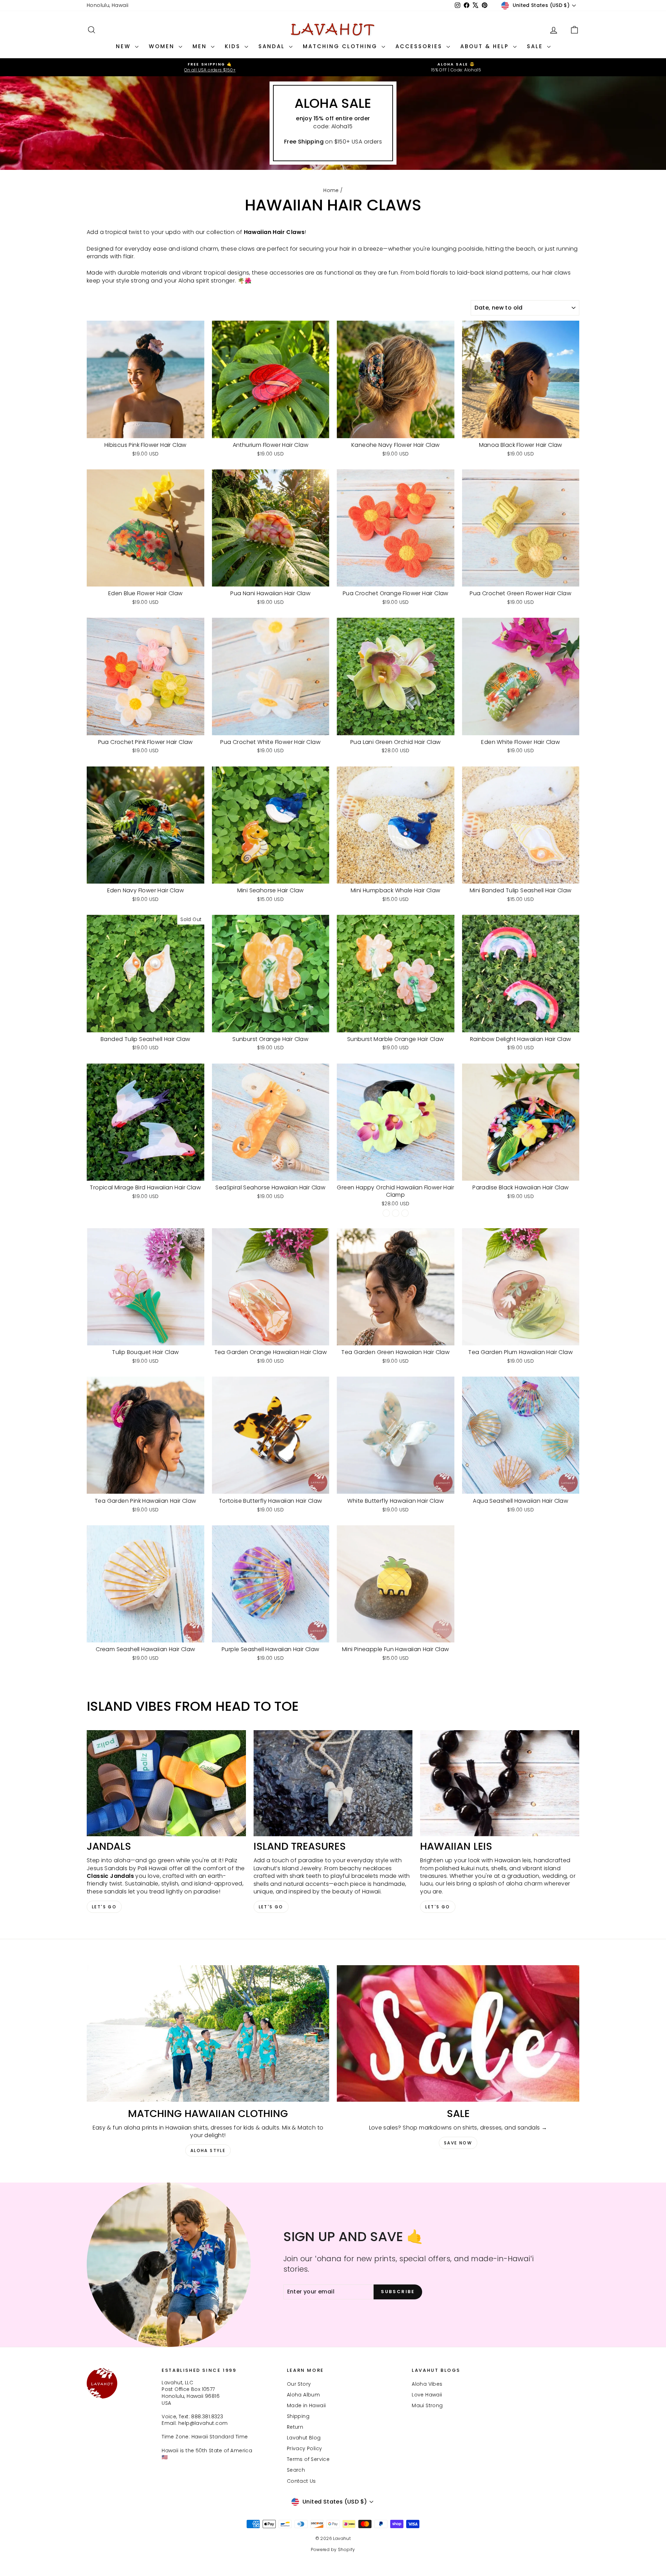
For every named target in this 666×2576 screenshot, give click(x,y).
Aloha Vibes (427, 2384)
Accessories (420, 46)
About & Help (486, 46)
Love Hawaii (427, 2395)
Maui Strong (427, 2405)
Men (201, 46)
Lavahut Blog (304, 2438)
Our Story (299, 2384)
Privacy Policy (305, 2448)
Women (163, 46)
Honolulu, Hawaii (108, 5)
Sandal (273, 46)
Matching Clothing (341, 46)
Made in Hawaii (306, 2405)
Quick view (146, 431)
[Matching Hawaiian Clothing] (208, 2033)
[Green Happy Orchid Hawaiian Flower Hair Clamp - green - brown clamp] (405, 1213)
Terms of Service (308, 2459)
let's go (271, 1907)
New (125, 46)
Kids (234, 46)
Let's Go (104, 1907)
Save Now (458, 2143)
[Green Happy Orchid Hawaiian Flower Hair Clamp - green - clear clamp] (386, 1213)
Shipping (298, 2416)
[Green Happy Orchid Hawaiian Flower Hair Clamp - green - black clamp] (396, 1213)
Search (296, 2470)
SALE (536, 46)
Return (295, 2427)
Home (331, 190)
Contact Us (301, 2481)
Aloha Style (208, 2150)
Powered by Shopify (333, 2549)
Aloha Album (303, 2395)
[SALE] (458, 2033)
